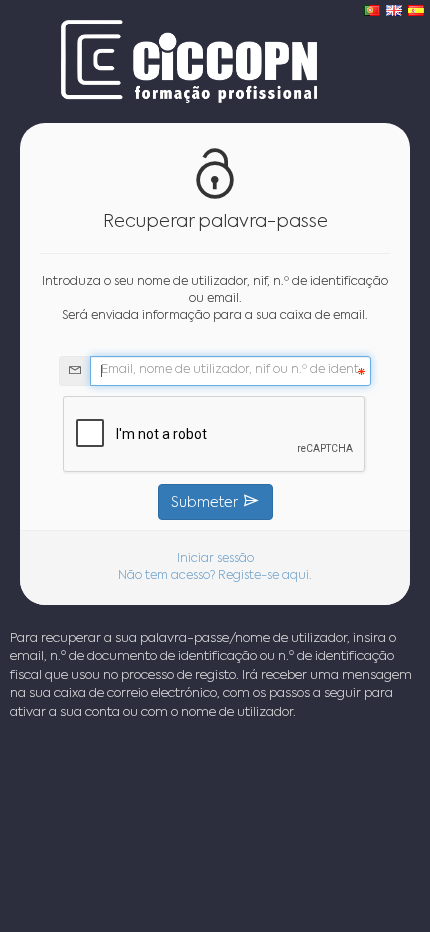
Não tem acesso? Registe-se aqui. (215, 576)
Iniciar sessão (215, 559)
